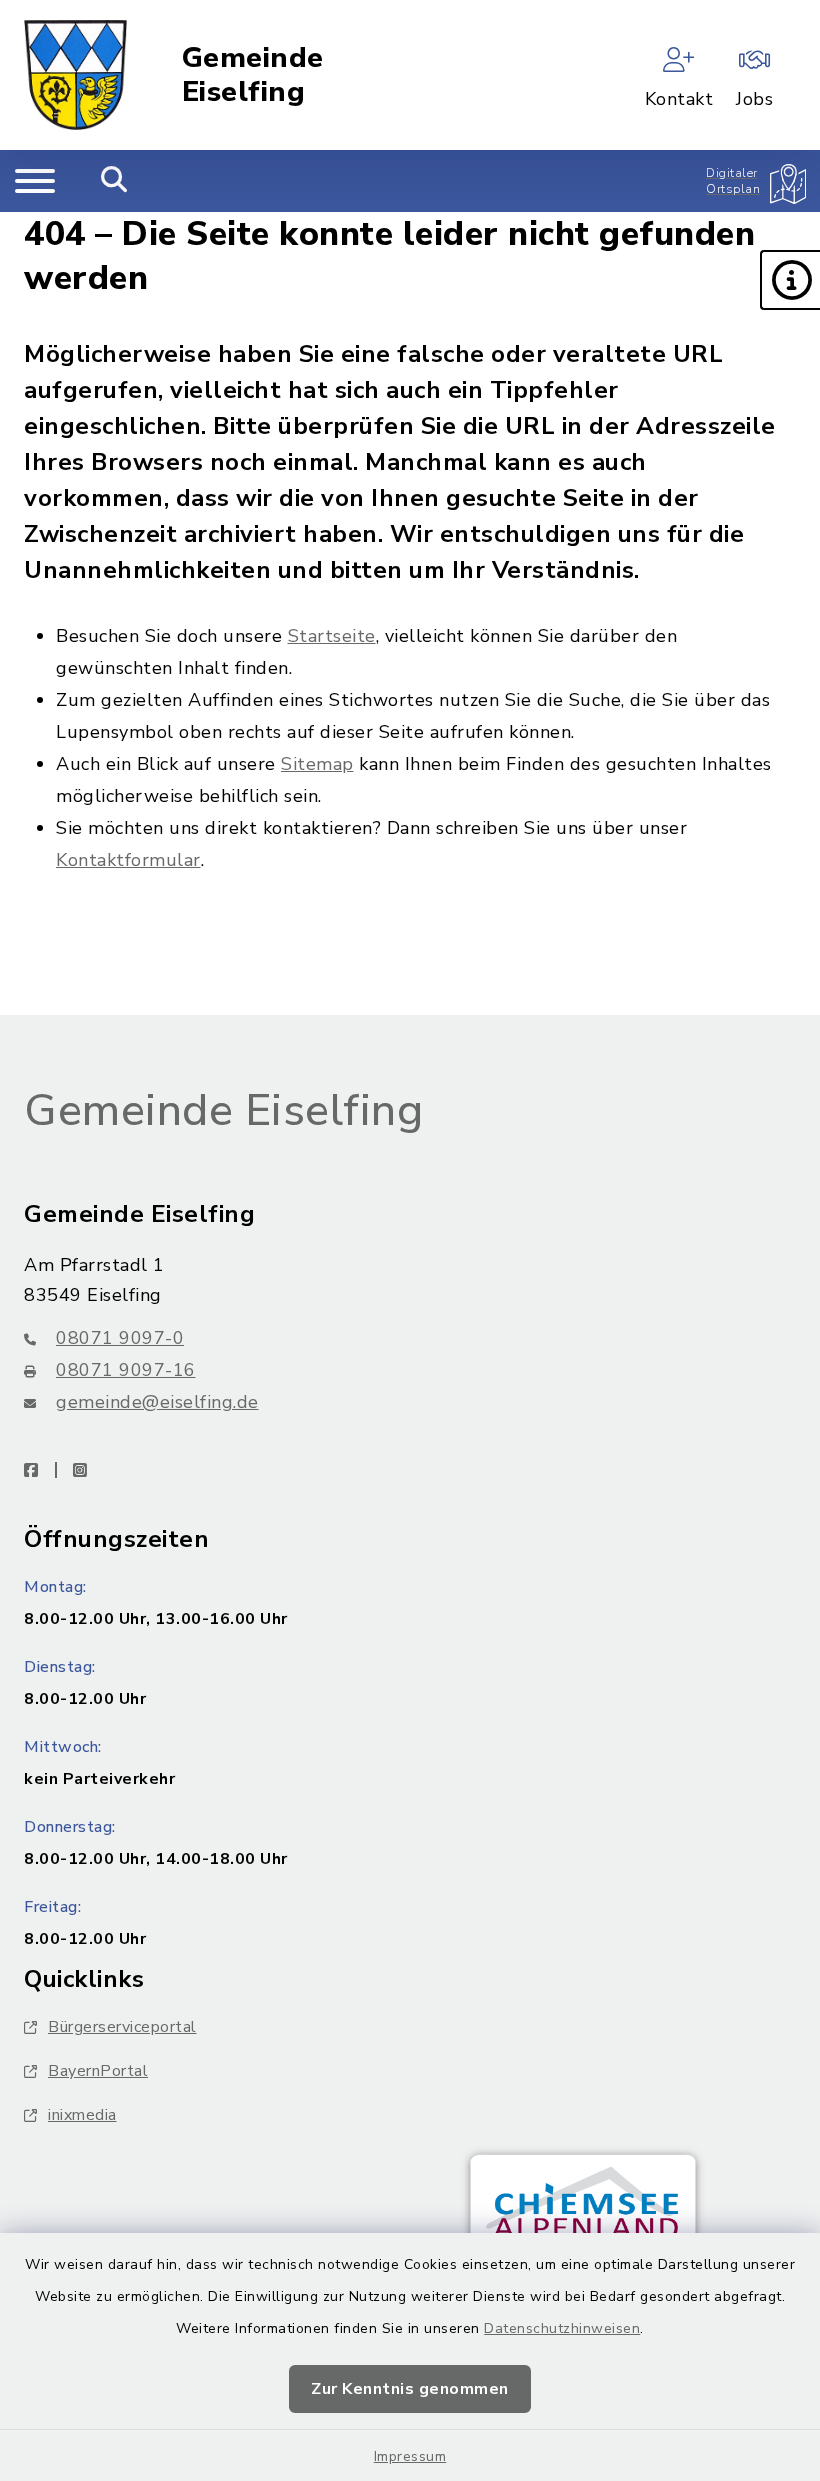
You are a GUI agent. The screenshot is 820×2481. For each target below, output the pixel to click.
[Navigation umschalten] (35, 181)
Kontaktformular (128, 860)
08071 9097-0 (120, 1338)
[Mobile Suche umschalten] (114, 181)
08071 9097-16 (126, 1370)
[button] (790, 280)
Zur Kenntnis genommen (410, 2389)
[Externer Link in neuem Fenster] (583, 2223)
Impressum (410, 2456)
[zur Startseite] (75, 75)
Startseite (332, 636)
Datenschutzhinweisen (562, 2328)
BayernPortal (98, 2071)
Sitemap (317, 764)
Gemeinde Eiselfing (253, 75)
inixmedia (82, 2115)
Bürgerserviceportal (122, 2027)
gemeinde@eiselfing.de (157, 1402)
